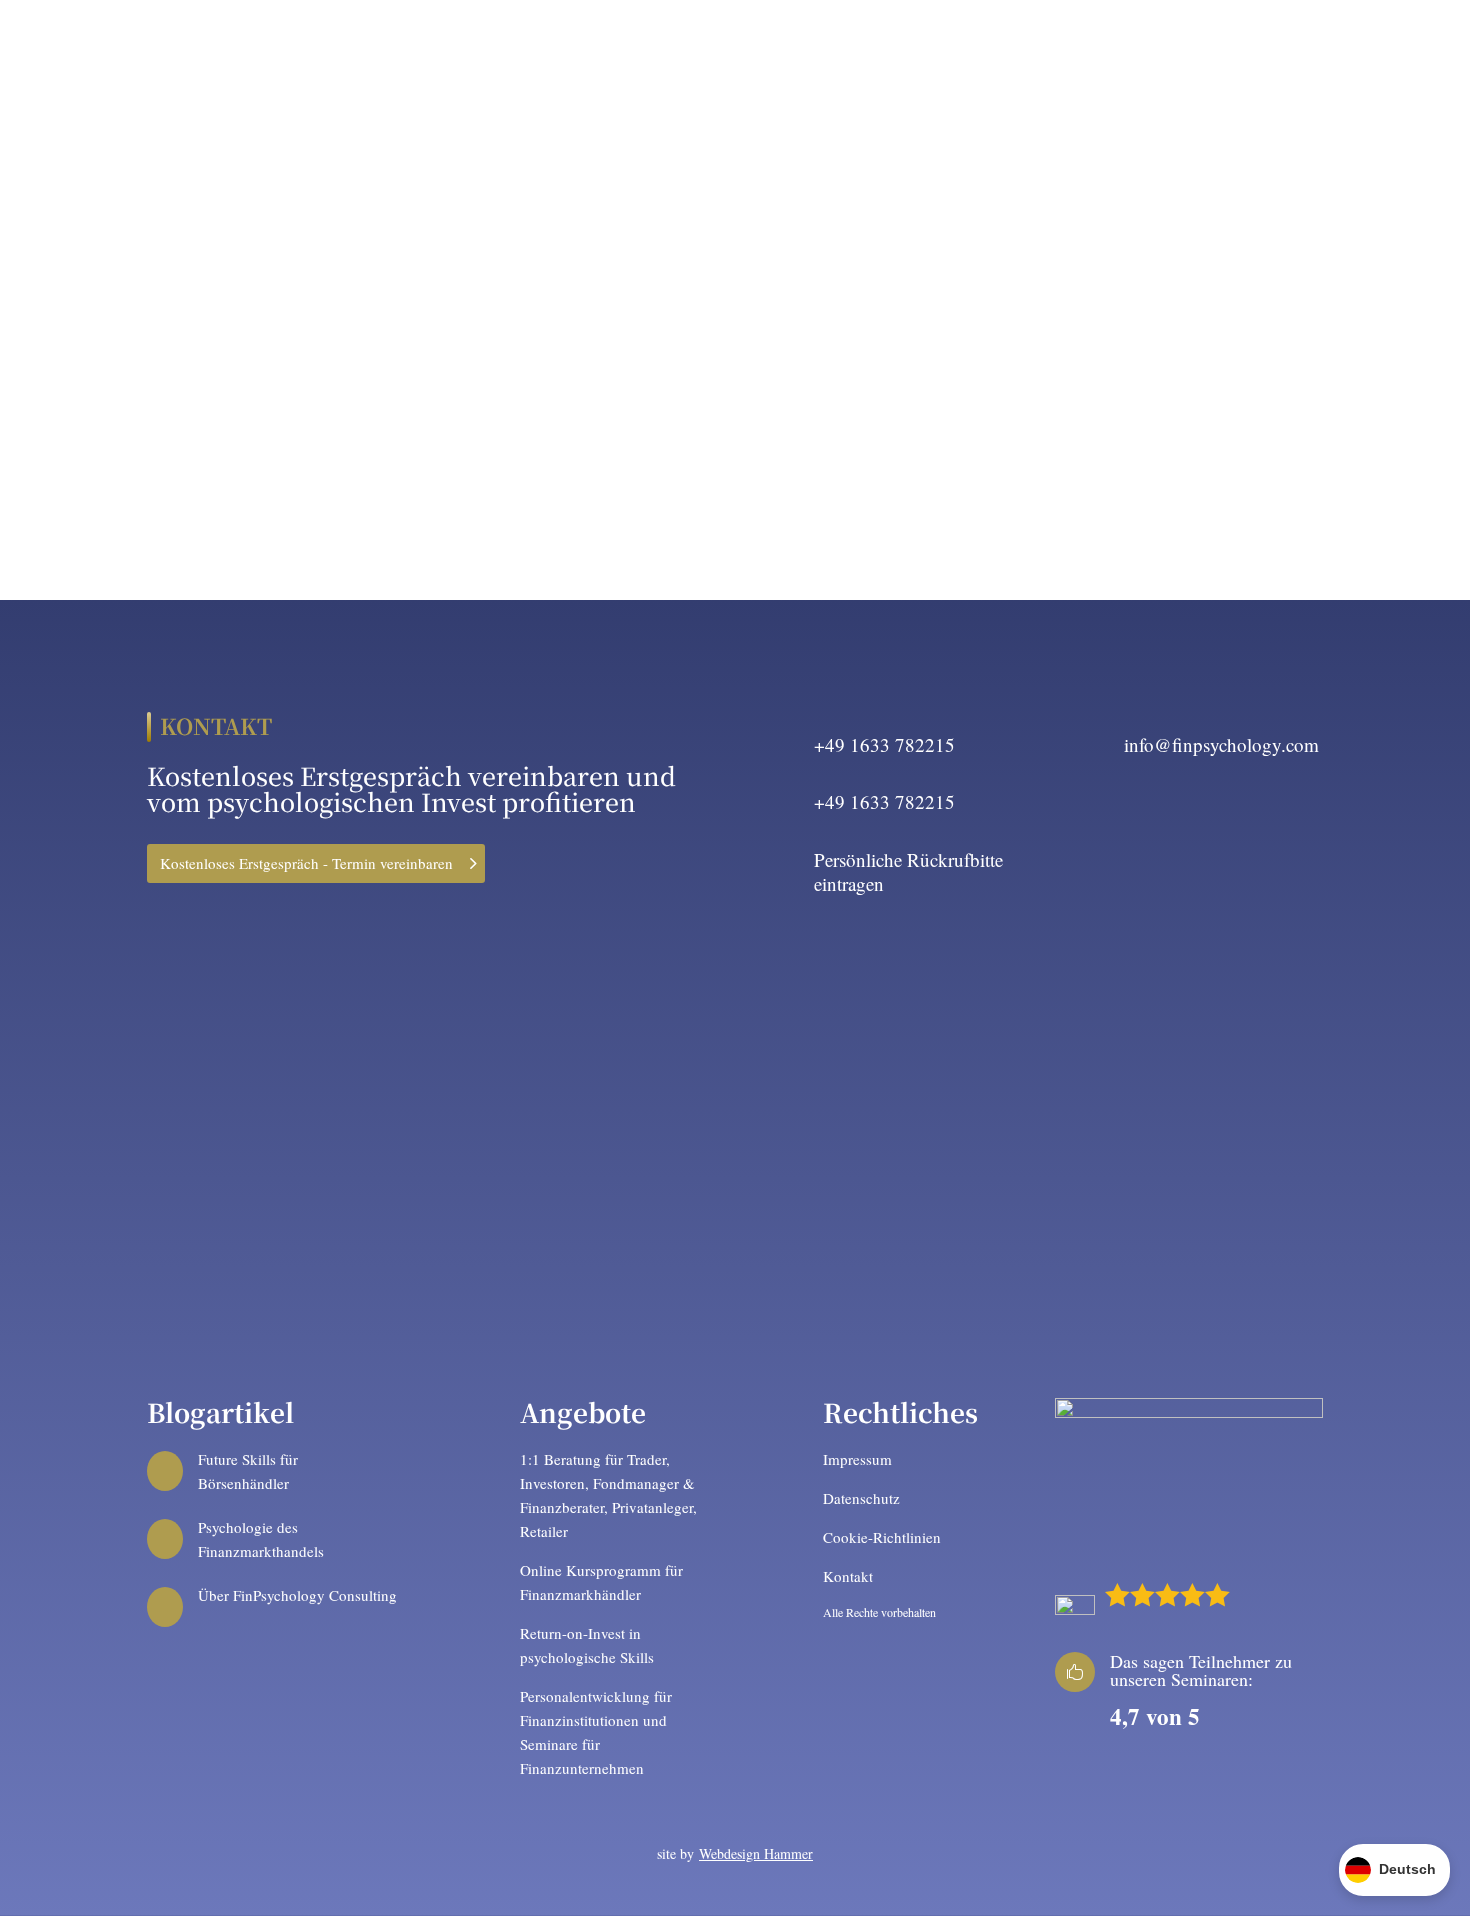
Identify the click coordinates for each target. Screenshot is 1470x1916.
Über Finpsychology (567, 59)
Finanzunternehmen (858, 59)
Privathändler (712, 59)
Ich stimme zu (211, 1155)
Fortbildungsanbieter (1029, 59)
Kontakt (1158, 59)
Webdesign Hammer (756, 1853)
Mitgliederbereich (1334, 59)
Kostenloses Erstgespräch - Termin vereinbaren (306, 863)
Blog (1228, 59)
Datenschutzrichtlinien (537, 1213)
